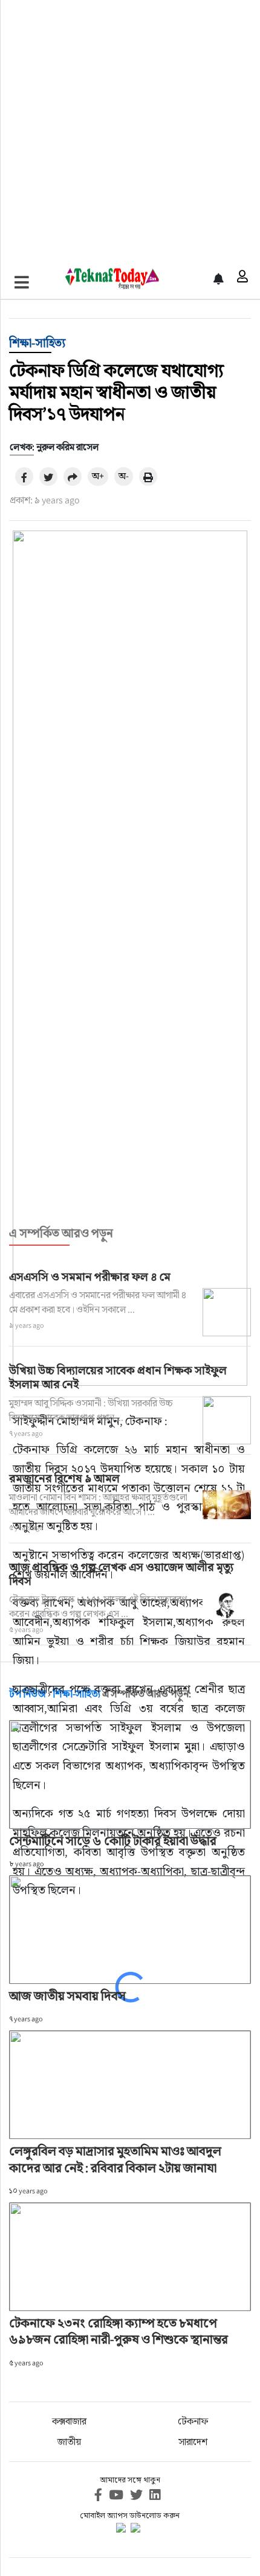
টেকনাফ (193, 2421)
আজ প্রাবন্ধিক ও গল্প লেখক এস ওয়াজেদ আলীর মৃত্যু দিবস (121, 1574)
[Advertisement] (130, 130)
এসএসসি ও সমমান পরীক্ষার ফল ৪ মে (90, 1277)
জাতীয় (69, 2442)
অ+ (98, 476)
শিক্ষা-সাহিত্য (37, 343)
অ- (124, 476)
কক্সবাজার (69, 2421)
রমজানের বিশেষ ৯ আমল (64, 1478)
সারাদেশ (193, 2442)
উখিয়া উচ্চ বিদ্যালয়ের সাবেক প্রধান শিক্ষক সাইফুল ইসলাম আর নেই (118, 1377)
